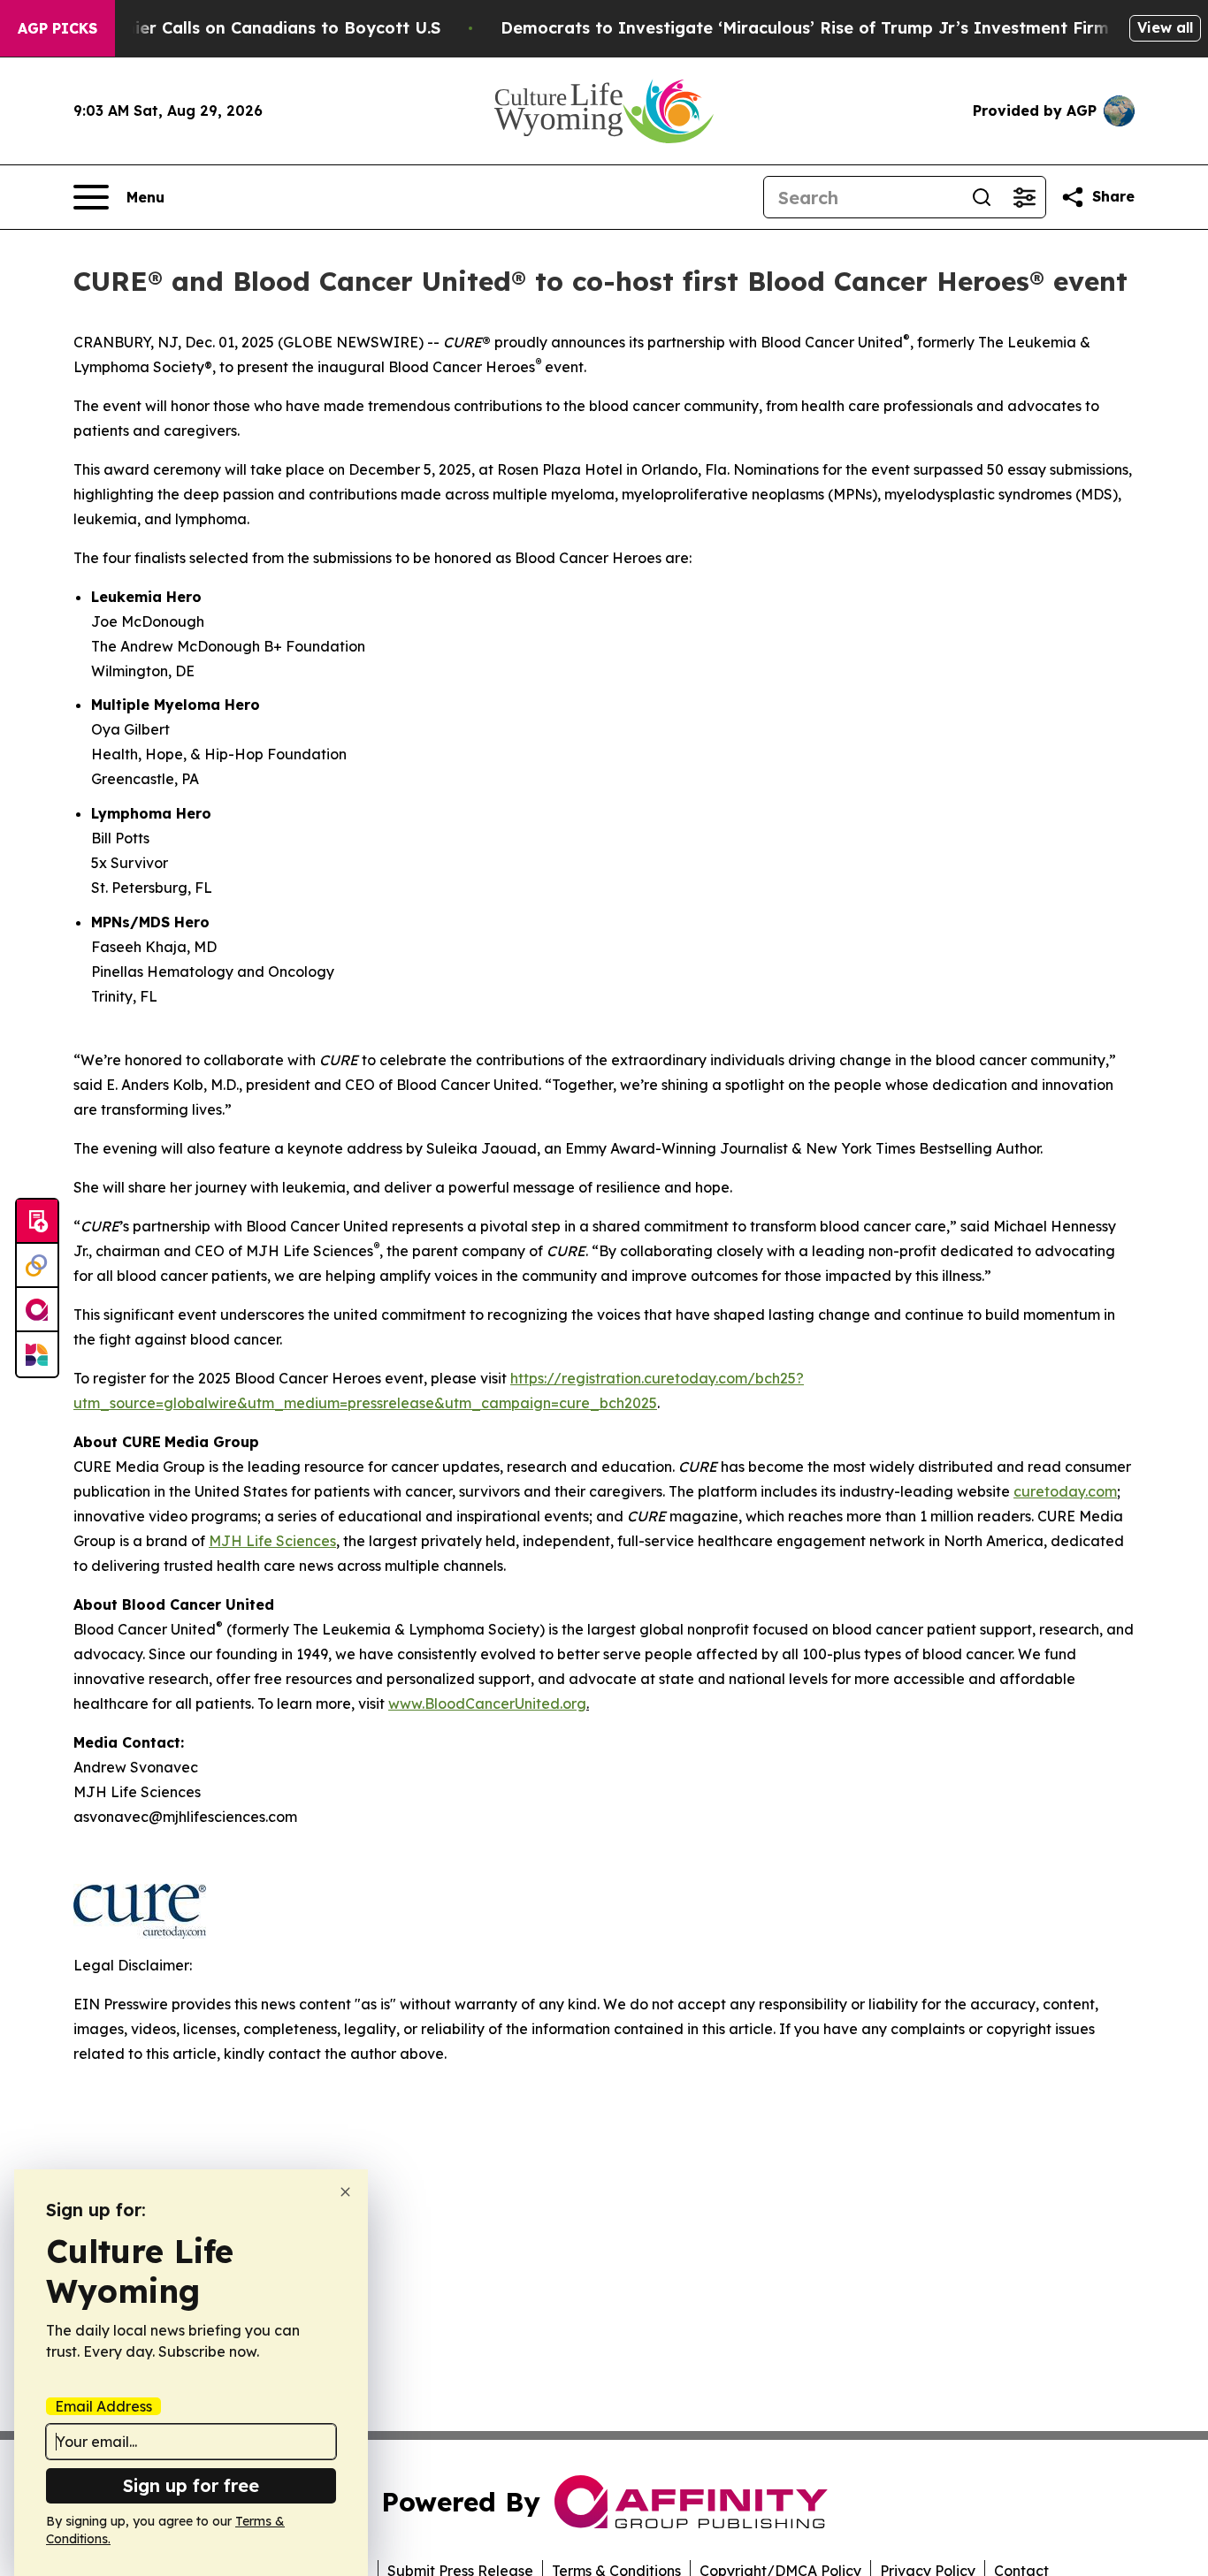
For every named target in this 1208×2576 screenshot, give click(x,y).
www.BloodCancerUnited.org (487, 1703)
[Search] (982, 197)
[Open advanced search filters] (1024, 197)
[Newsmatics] (37, 1354)
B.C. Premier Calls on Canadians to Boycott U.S (249, 28)
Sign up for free (191, 2485)
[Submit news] (37, 1222)
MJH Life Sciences (272, 1541)
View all (1165, 27)
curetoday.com (1065, 1491)
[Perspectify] (37, 1266)
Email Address (103, 2406)
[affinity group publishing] (37, 1310)
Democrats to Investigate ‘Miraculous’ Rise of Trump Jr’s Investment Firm (805, 28)
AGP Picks (57, 28)
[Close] (345, 2192)
